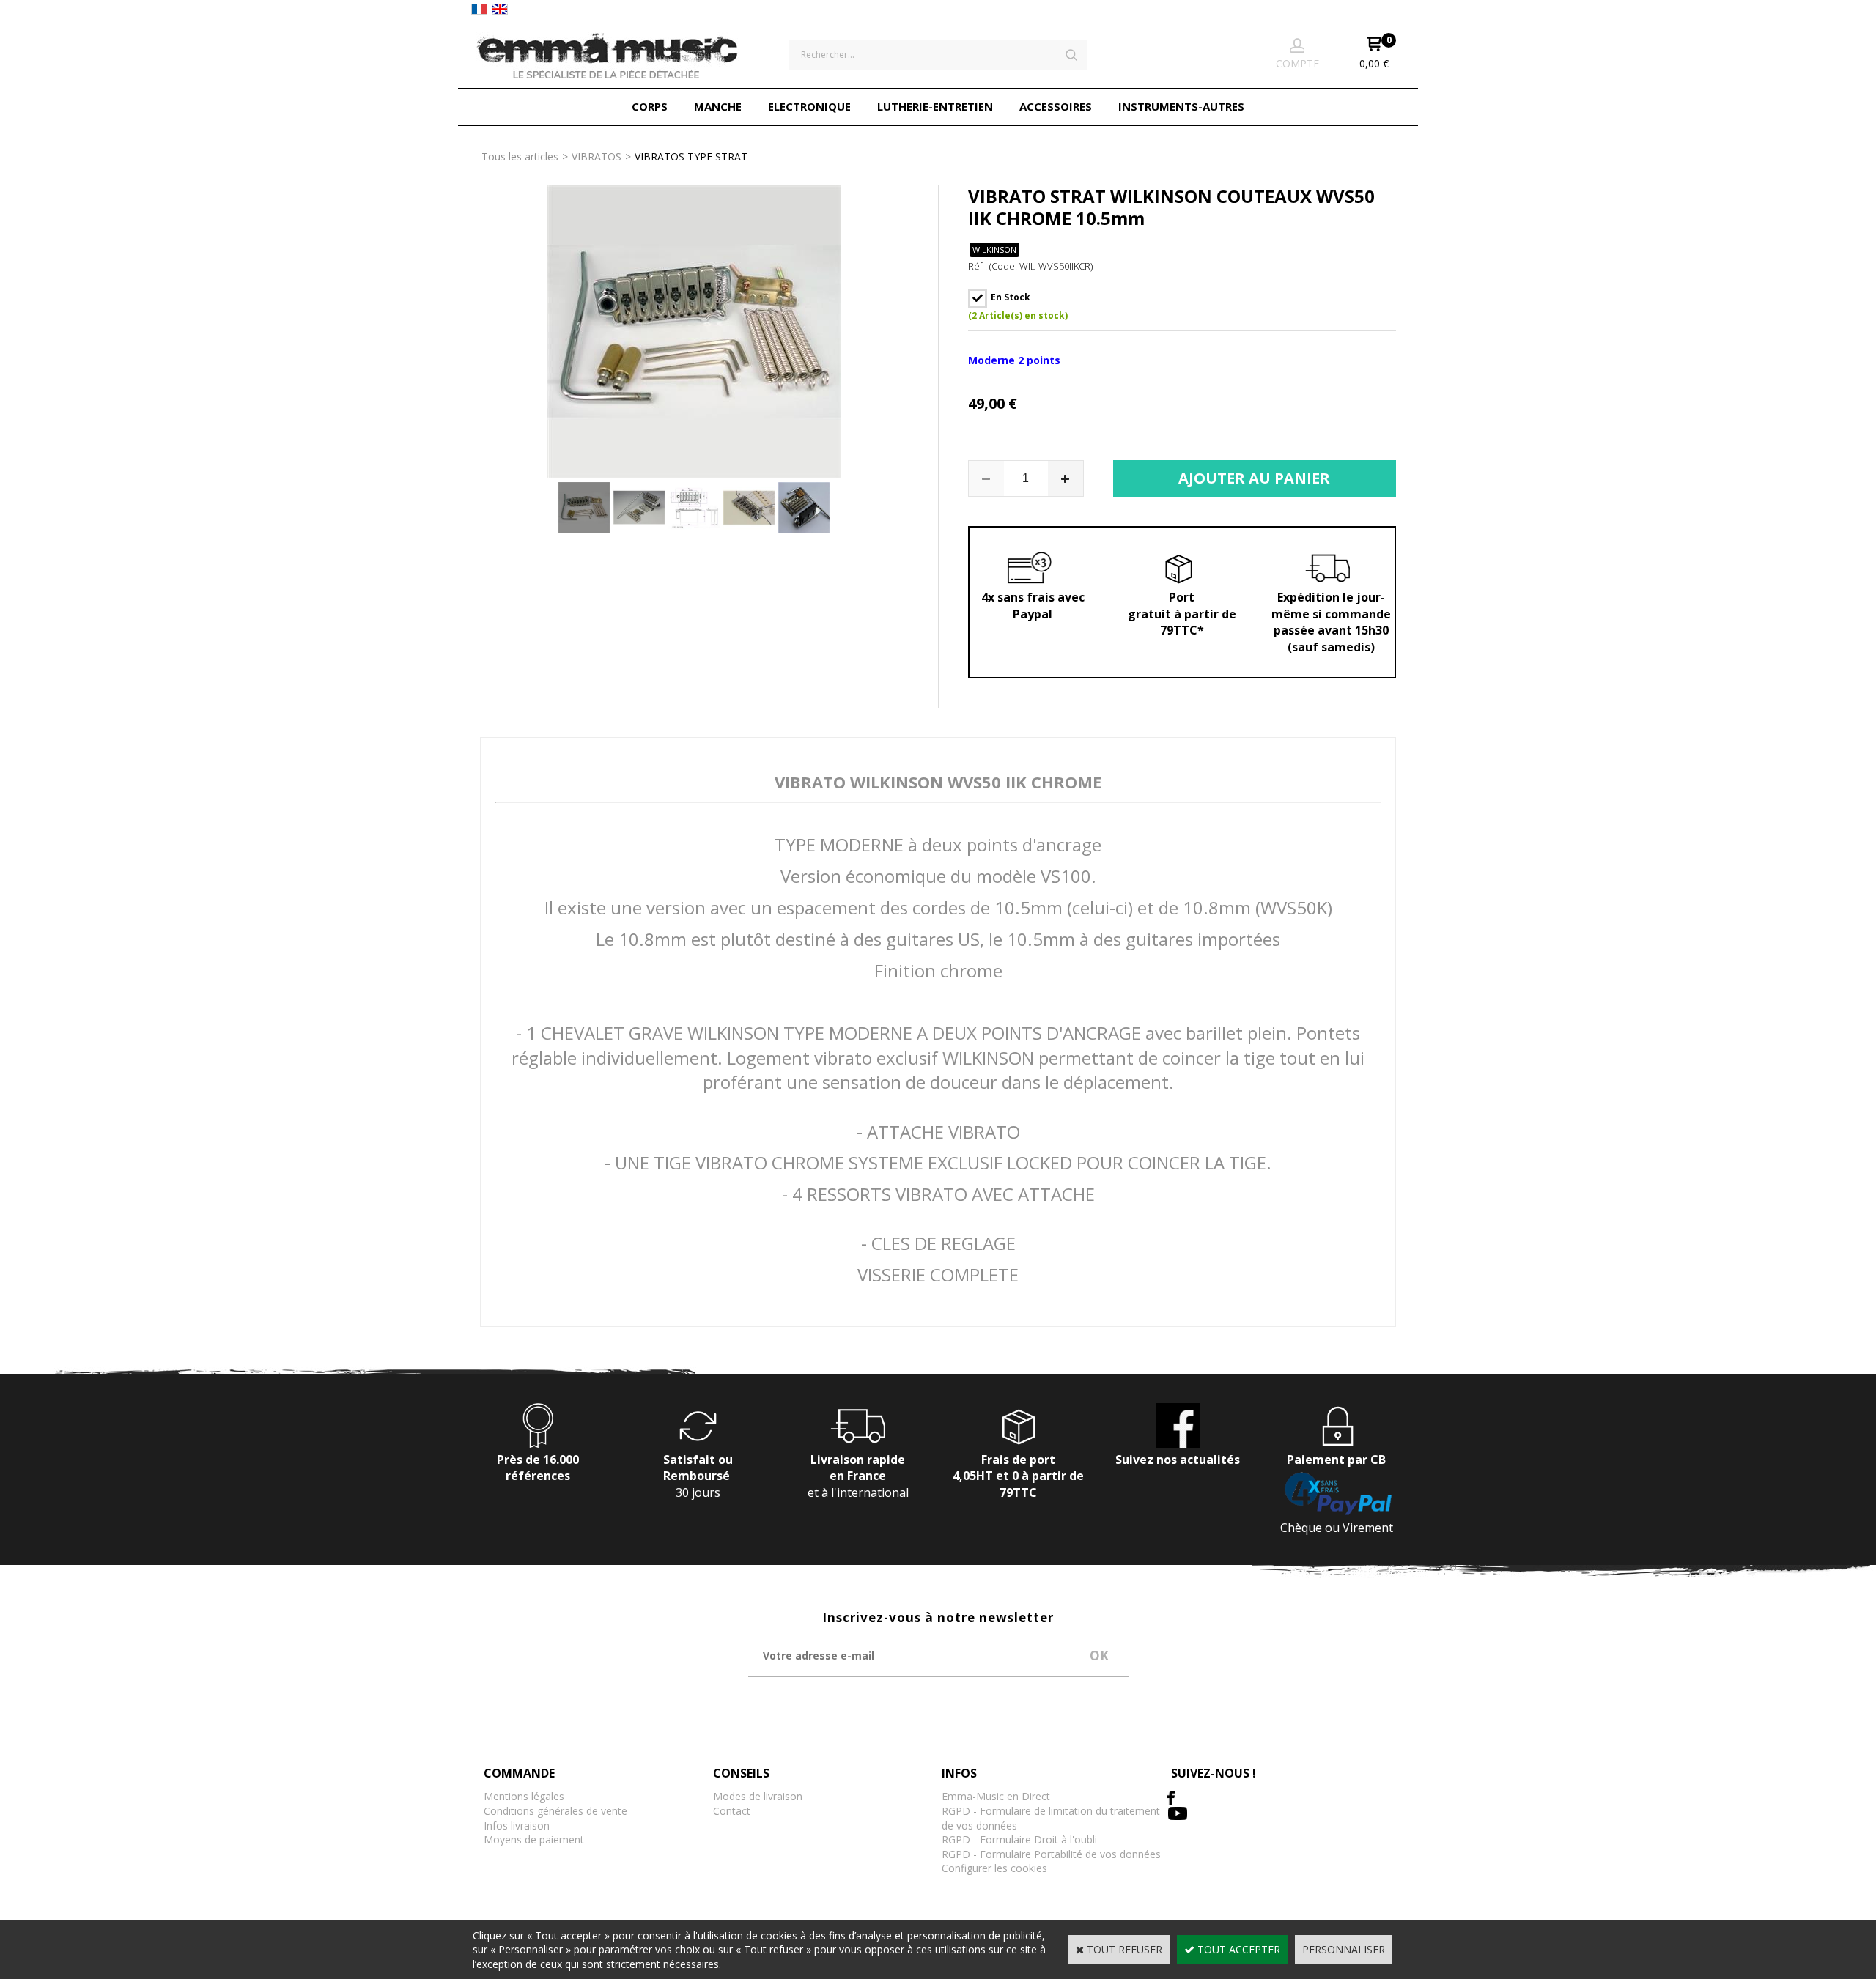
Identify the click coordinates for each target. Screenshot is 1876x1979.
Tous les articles (520, 156)
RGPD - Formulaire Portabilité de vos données (1051, 1854)
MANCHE (718, 106)
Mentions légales (524, 1796)
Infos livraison (517, 1826)
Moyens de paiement (534, 1839)
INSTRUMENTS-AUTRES (1181, 106)
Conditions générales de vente (555, 1811)
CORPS (650, 106)
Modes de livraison (758, 1796)
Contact (732, 1811)
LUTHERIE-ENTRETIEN (935, 106)
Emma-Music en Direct (996, 1796)
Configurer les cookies (994, 1868)
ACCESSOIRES (1056, 106)
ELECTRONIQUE (809, 106)
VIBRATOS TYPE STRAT (691, 156)
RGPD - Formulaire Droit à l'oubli (1019, 1839)
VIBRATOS (597, 156)
